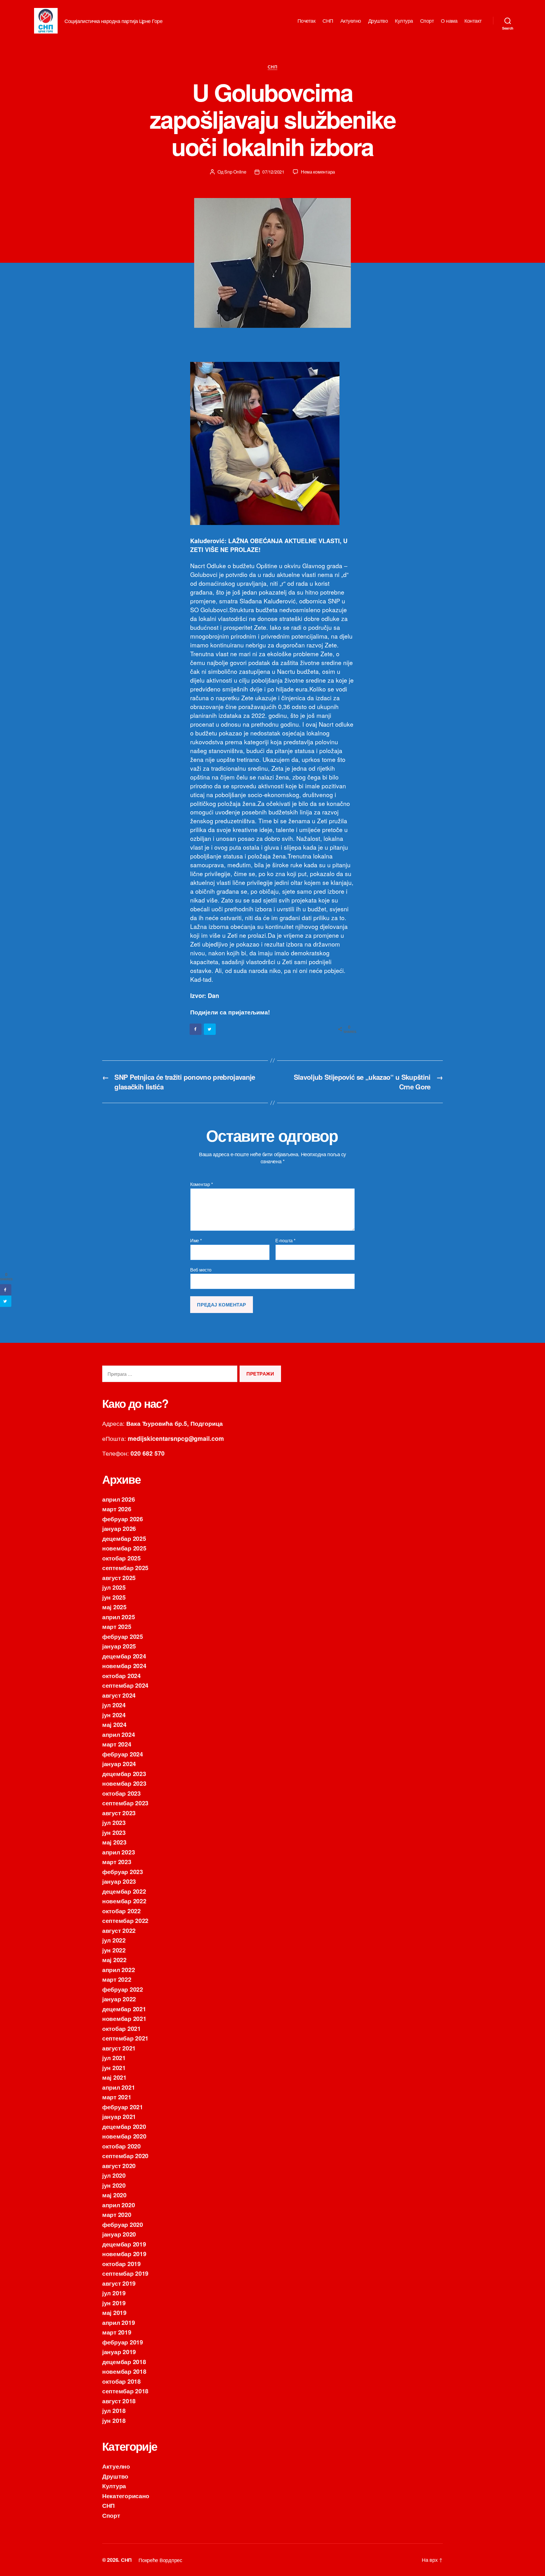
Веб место (201, 1269)
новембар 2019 (124, 2254)
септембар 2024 (125, 1685)
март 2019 (117, 2332)
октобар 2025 (121, 1558)
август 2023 (119, 1813)
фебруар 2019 (123, 2342)
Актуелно (351, 21)
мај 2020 (114, 2195)
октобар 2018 (121, 2381)
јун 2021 (114, 2068)
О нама (449, 21)
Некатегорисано (126, 2496)
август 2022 (119, 1930)
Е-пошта (285, 1241)
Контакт (473, 21)
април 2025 (119, 1617)
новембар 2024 (124, 1666)
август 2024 (119, 1695)
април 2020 (119, 2205)
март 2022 (117, 1979)
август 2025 (119, 1577)
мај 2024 (114, 1724)
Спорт (427, 21)
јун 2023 (114, 1832)
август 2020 (119, 2166)
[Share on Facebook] (196, 1029)
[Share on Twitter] (210, 1029)
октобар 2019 (121, 2264)
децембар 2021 (124, 2009)
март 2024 (117, 1744)
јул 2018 (114, 2410)
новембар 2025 (124, 1548)
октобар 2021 (121, 2028)
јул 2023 (114, 1822)
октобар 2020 (121, 2146)
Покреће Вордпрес (160, 2560)
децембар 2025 (124, 1538)
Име (196, 1241)
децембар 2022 (124, 1891)
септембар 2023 (125, 1803)
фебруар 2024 (123, 1754)
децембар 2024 (124, 1656)
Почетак (307, 21)
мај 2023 (114, 1842)
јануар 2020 (119, 2234)
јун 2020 (114, 2185)
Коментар (201, 1184)
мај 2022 (114, 1960)
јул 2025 (114, 1587)
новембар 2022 (124, 1901)
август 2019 (119, 2283)
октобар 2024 (121, 1675)
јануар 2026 (119, 1528)
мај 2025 (114, 1607)
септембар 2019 (125, 2273)
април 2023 (119, 1852)
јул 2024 (114, 1705)
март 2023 (117, 1862)
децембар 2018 (124, 2362)
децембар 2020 (124, 2126)
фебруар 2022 (123, 1989)
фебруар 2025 (123, 1636)
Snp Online (235, 172)
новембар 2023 (124, 1783)
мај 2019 (114, 2312)
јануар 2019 (119, 2352)
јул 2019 (114, 2293)
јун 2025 (114, 1597)
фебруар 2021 (123, 2107)
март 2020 (117, 2214)
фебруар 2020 (123, 2224)
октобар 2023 (121, 1793)
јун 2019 (114, 2303)
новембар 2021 (124, 2018)
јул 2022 (114, 1940)
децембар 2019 (124, 2244)
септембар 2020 (125, 2156)
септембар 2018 (125, 2391)
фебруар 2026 (123, 1519)
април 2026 (119, 1499)
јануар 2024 (119, 1764)
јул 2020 (114, 2175)
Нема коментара (318, 172)
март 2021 (117, 2097)
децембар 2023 (124, 1773)
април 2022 (119, 1969)
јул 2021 (114, 2058)
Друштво (378, 21)
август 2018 (119, 2401)
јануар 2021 (119, 2116)
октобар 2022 (121, 1911)
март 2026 (117, 1509)
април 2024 (119, 1734)
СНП (328, 21)
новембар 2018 (124, 2371)
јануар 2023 (119, 1881)
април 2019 (119, 2322)
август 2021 (119, 2048)
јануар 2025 (119, 1646)
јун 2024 (114, 1715)
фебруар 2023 (123, 1871)
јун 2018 (114, 2420)
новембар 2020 (124, 2136)
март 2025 (117, 1626)
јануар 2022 (119, 1999)
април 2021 (119, 2087)
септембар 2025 (125, 1568)
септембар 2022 (125, 1920)
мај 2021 (114, 2077)
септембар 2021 (125, 2038)
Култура (404, 21)
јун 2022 (114, 1950)
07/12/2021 (273, 172)
